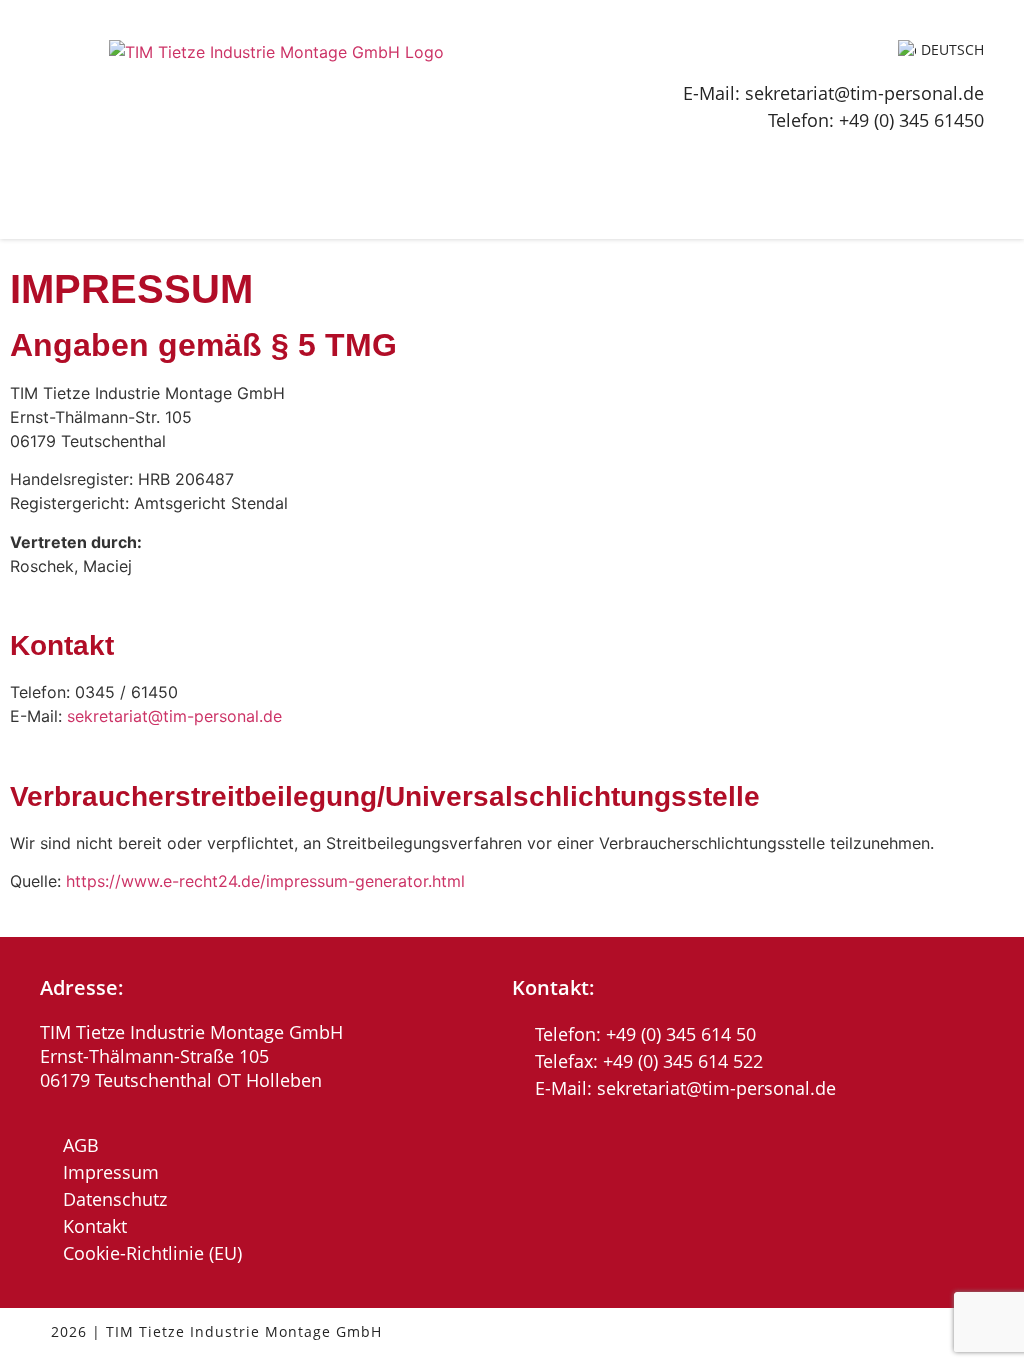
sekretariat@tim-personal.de (174, 716)
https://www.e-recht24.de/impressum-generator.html (265, 881)
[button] (976, 161)
